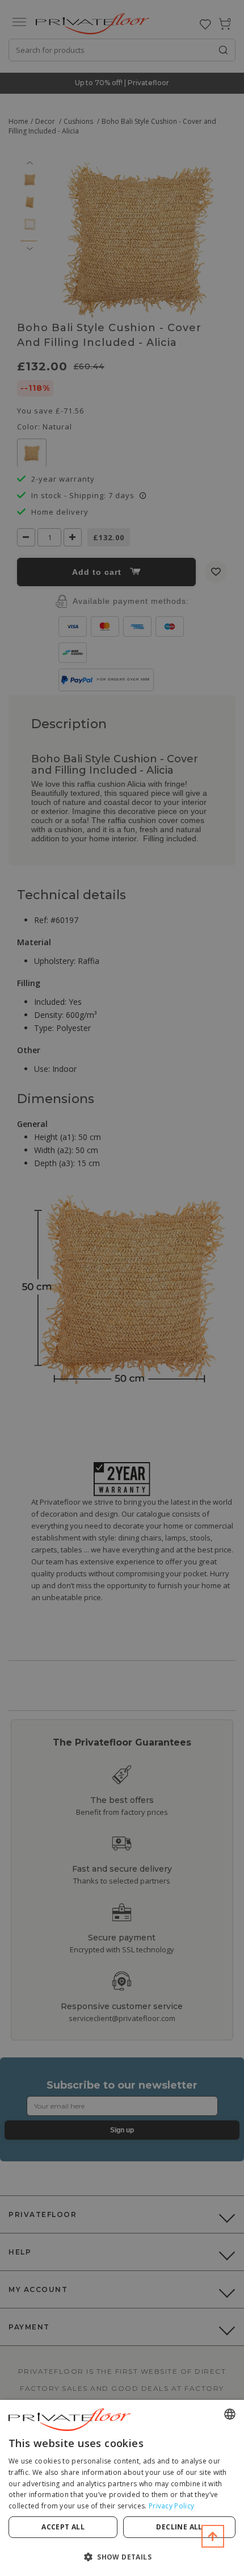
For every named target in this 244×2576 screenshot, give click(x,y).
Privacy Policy (171, 2506)
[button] (122, 2556)
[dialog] (122, 2488)
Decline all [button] (179, 2527)
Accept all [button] (63, 2527)
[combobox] (230, 2414)
